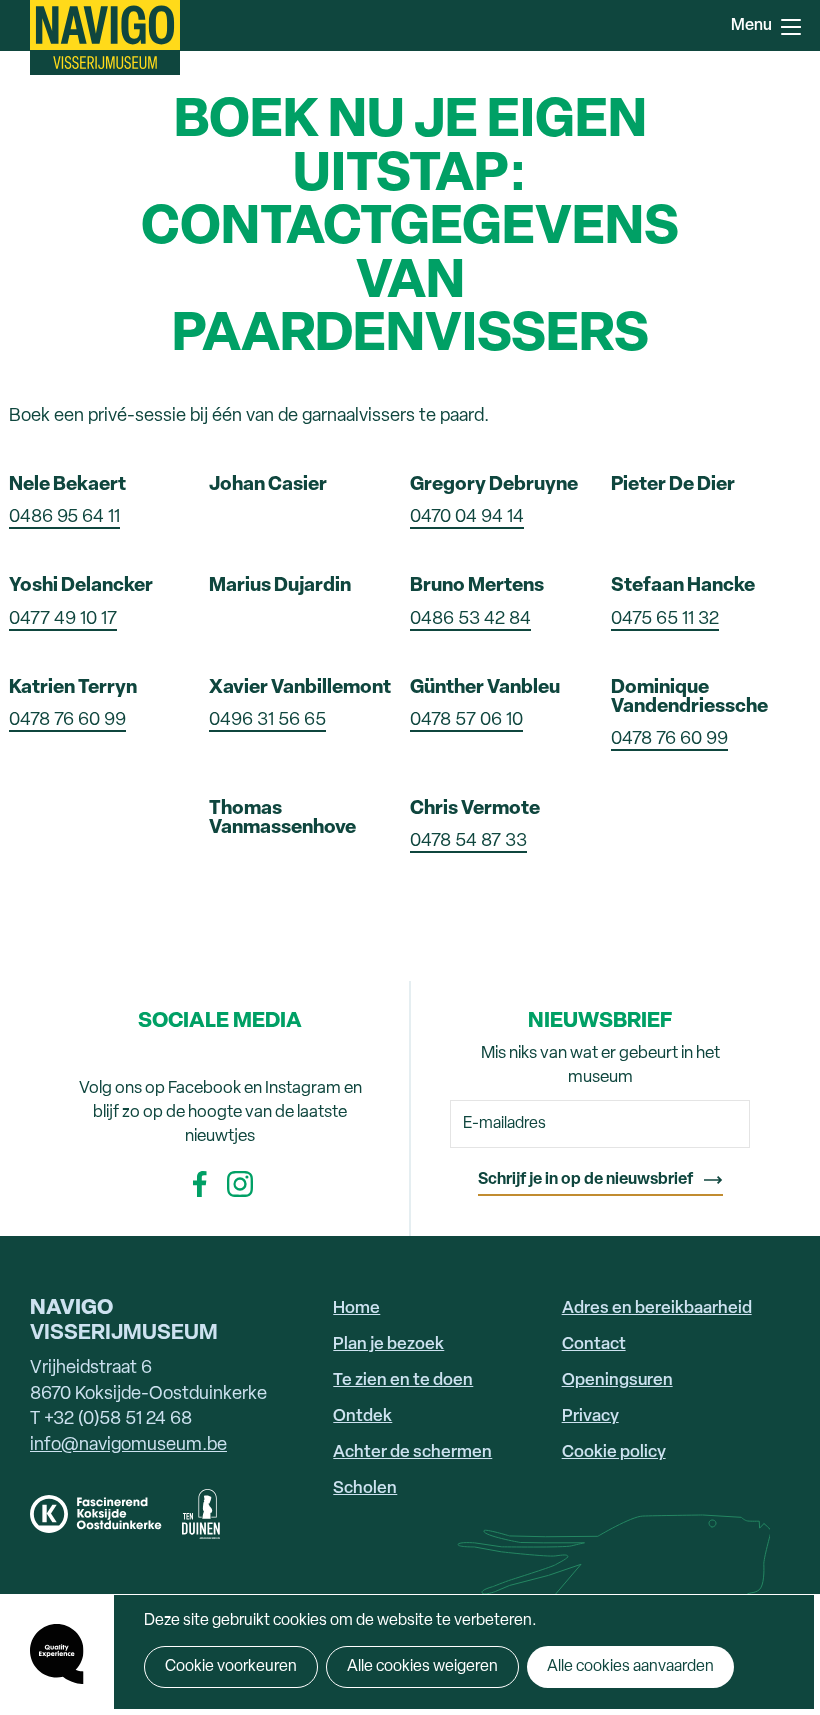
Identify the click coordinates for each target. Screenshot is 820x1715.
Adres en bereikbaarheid (657, 1308)
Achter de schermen (412, 1452)
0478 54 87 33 (468, 841)
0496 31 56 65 (267, 720)
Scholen (365, 1488)
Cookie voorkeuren (231, 1667)
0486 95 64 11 (64, 517)
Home (356, 1308)
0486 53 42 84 (470, 619)
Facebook (200, 1184)
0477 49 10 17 (63, 619)
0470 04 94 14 (467, 517)
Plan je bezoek (388, 1344)
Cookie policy (614, 1452)
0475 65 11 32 (665, 619)
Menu (790, 25)
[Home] (105, 37)
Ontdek (362, 1416)
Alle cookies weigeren (422, 1667)
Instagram (240, 1184)
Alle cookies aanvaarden (630, 1667)
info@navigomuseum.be (128, 1445)
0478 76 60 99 (67, 720)
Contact (594, 1344)
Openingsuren (617, 1380)
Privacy (590, 1416)
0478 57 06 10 (466, 720)
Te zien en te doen (403, 1380)
